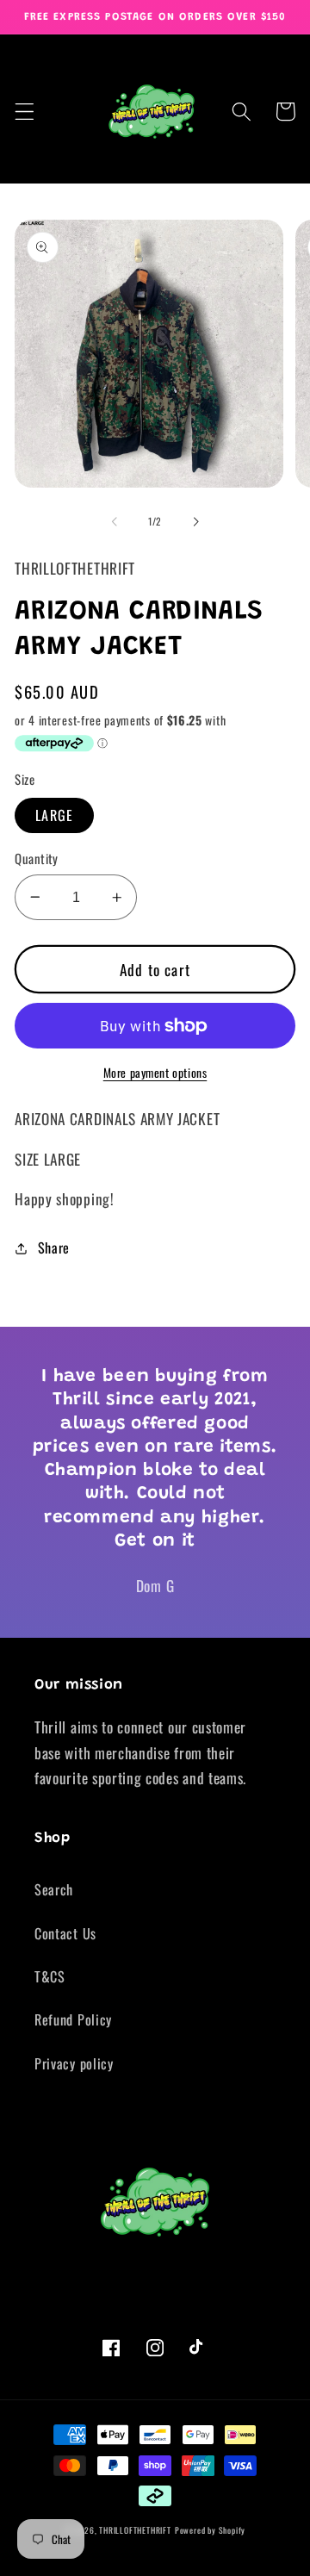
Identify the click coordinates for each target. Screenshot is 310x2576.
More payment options (155, 1073)
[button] (25, 112)
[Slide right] (195, 522)
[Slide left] (115, 522)
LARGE (54, 815)
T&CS (50, 1976)
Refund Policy (73, 2019)
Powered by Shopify (211, 2530)
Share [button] (54, 1248)
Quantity (37, 859)
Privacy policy (74, 2063)
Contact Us (65, 1933)
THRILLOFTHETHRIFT (135, 2530)
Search (54, 1889)
